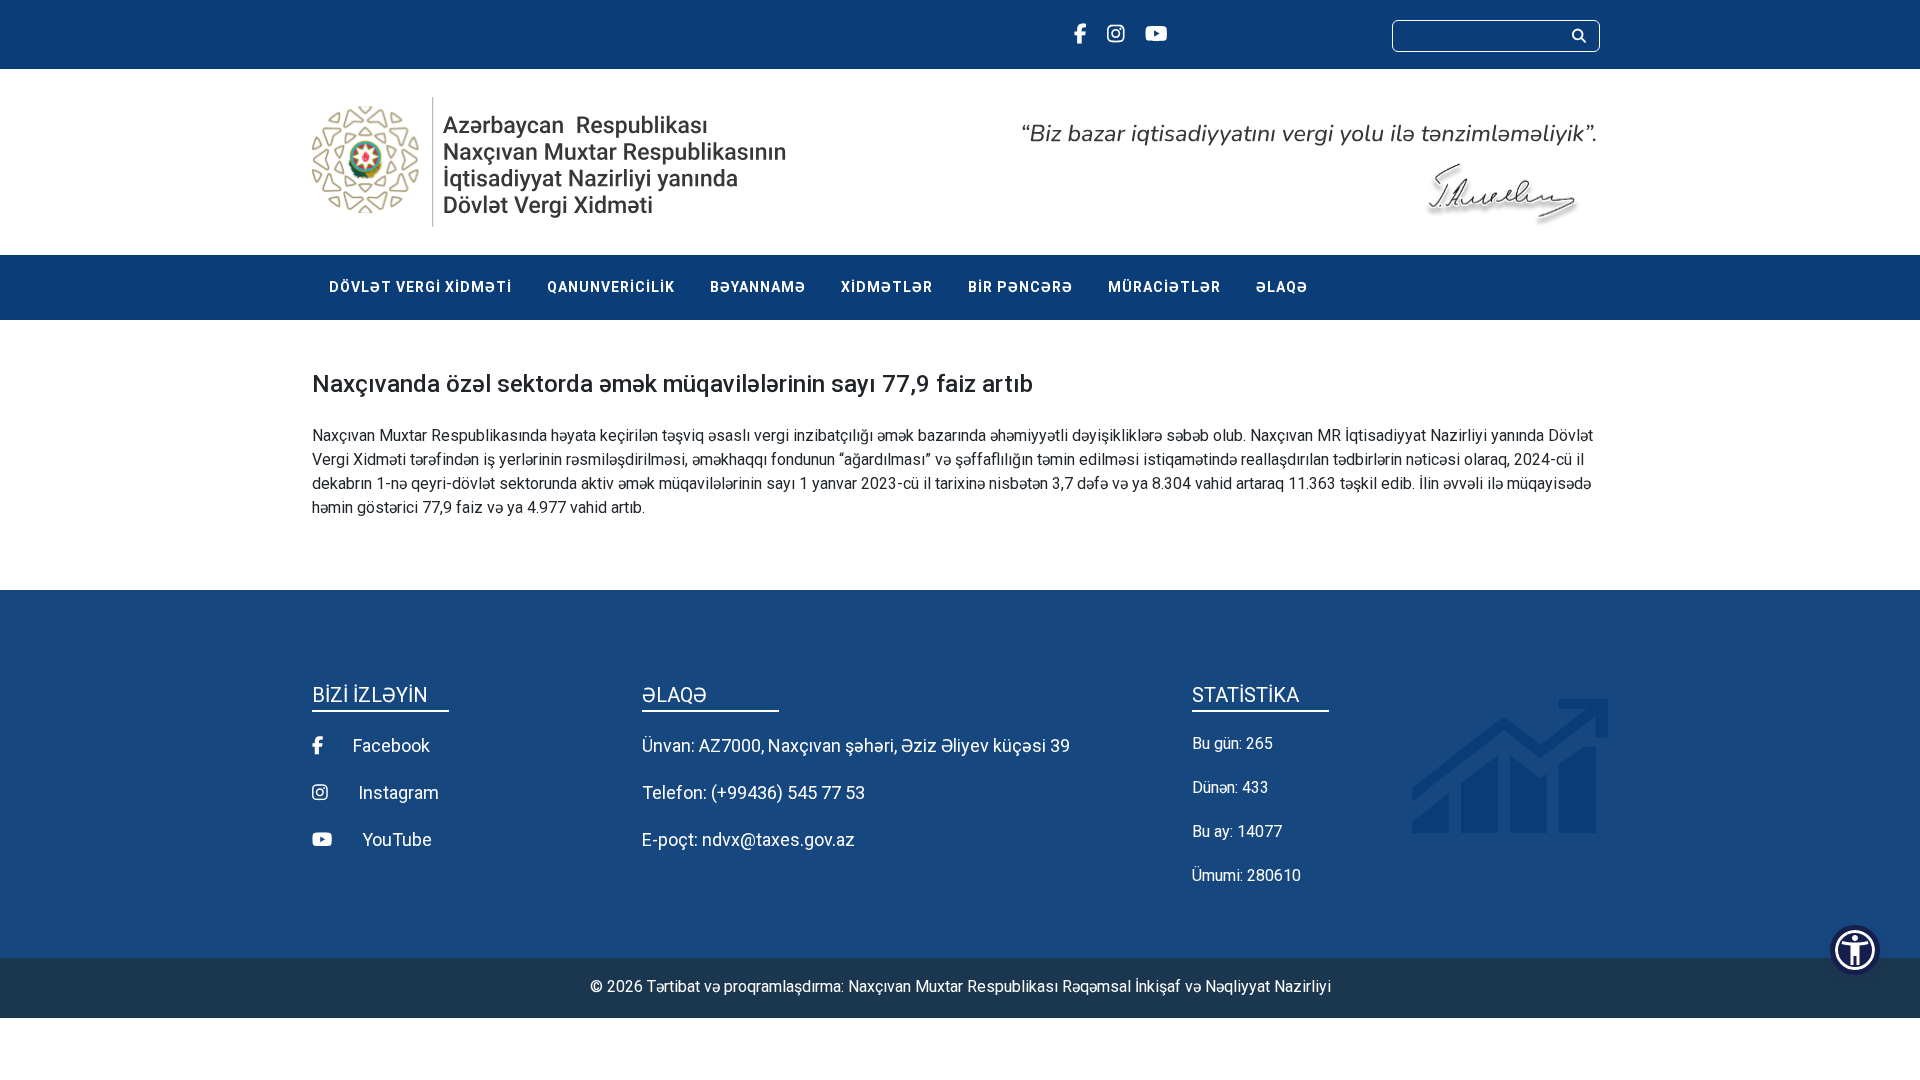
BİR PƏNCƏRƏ (1020, 287)
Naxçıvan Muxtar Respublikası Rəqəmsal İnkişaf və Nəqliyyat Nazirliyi (1089, 986)
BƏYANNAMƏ (758, 287)
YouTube (395, 839)
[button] (1855, 950)
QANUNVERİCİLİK (611, 287)
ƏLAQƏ (1282, 287)
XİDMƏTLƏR (887, 287)
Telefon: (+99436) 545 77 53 (753, 792)
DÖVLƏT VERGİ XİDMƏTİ (420, 287)
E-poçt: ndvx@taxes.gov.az (748, 839)
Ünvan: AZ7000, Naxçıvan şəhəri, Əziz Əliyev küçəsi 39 (856, 745)
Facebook (389, 745)
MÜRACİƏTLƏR (1164, 287)
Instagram (396, 792)
